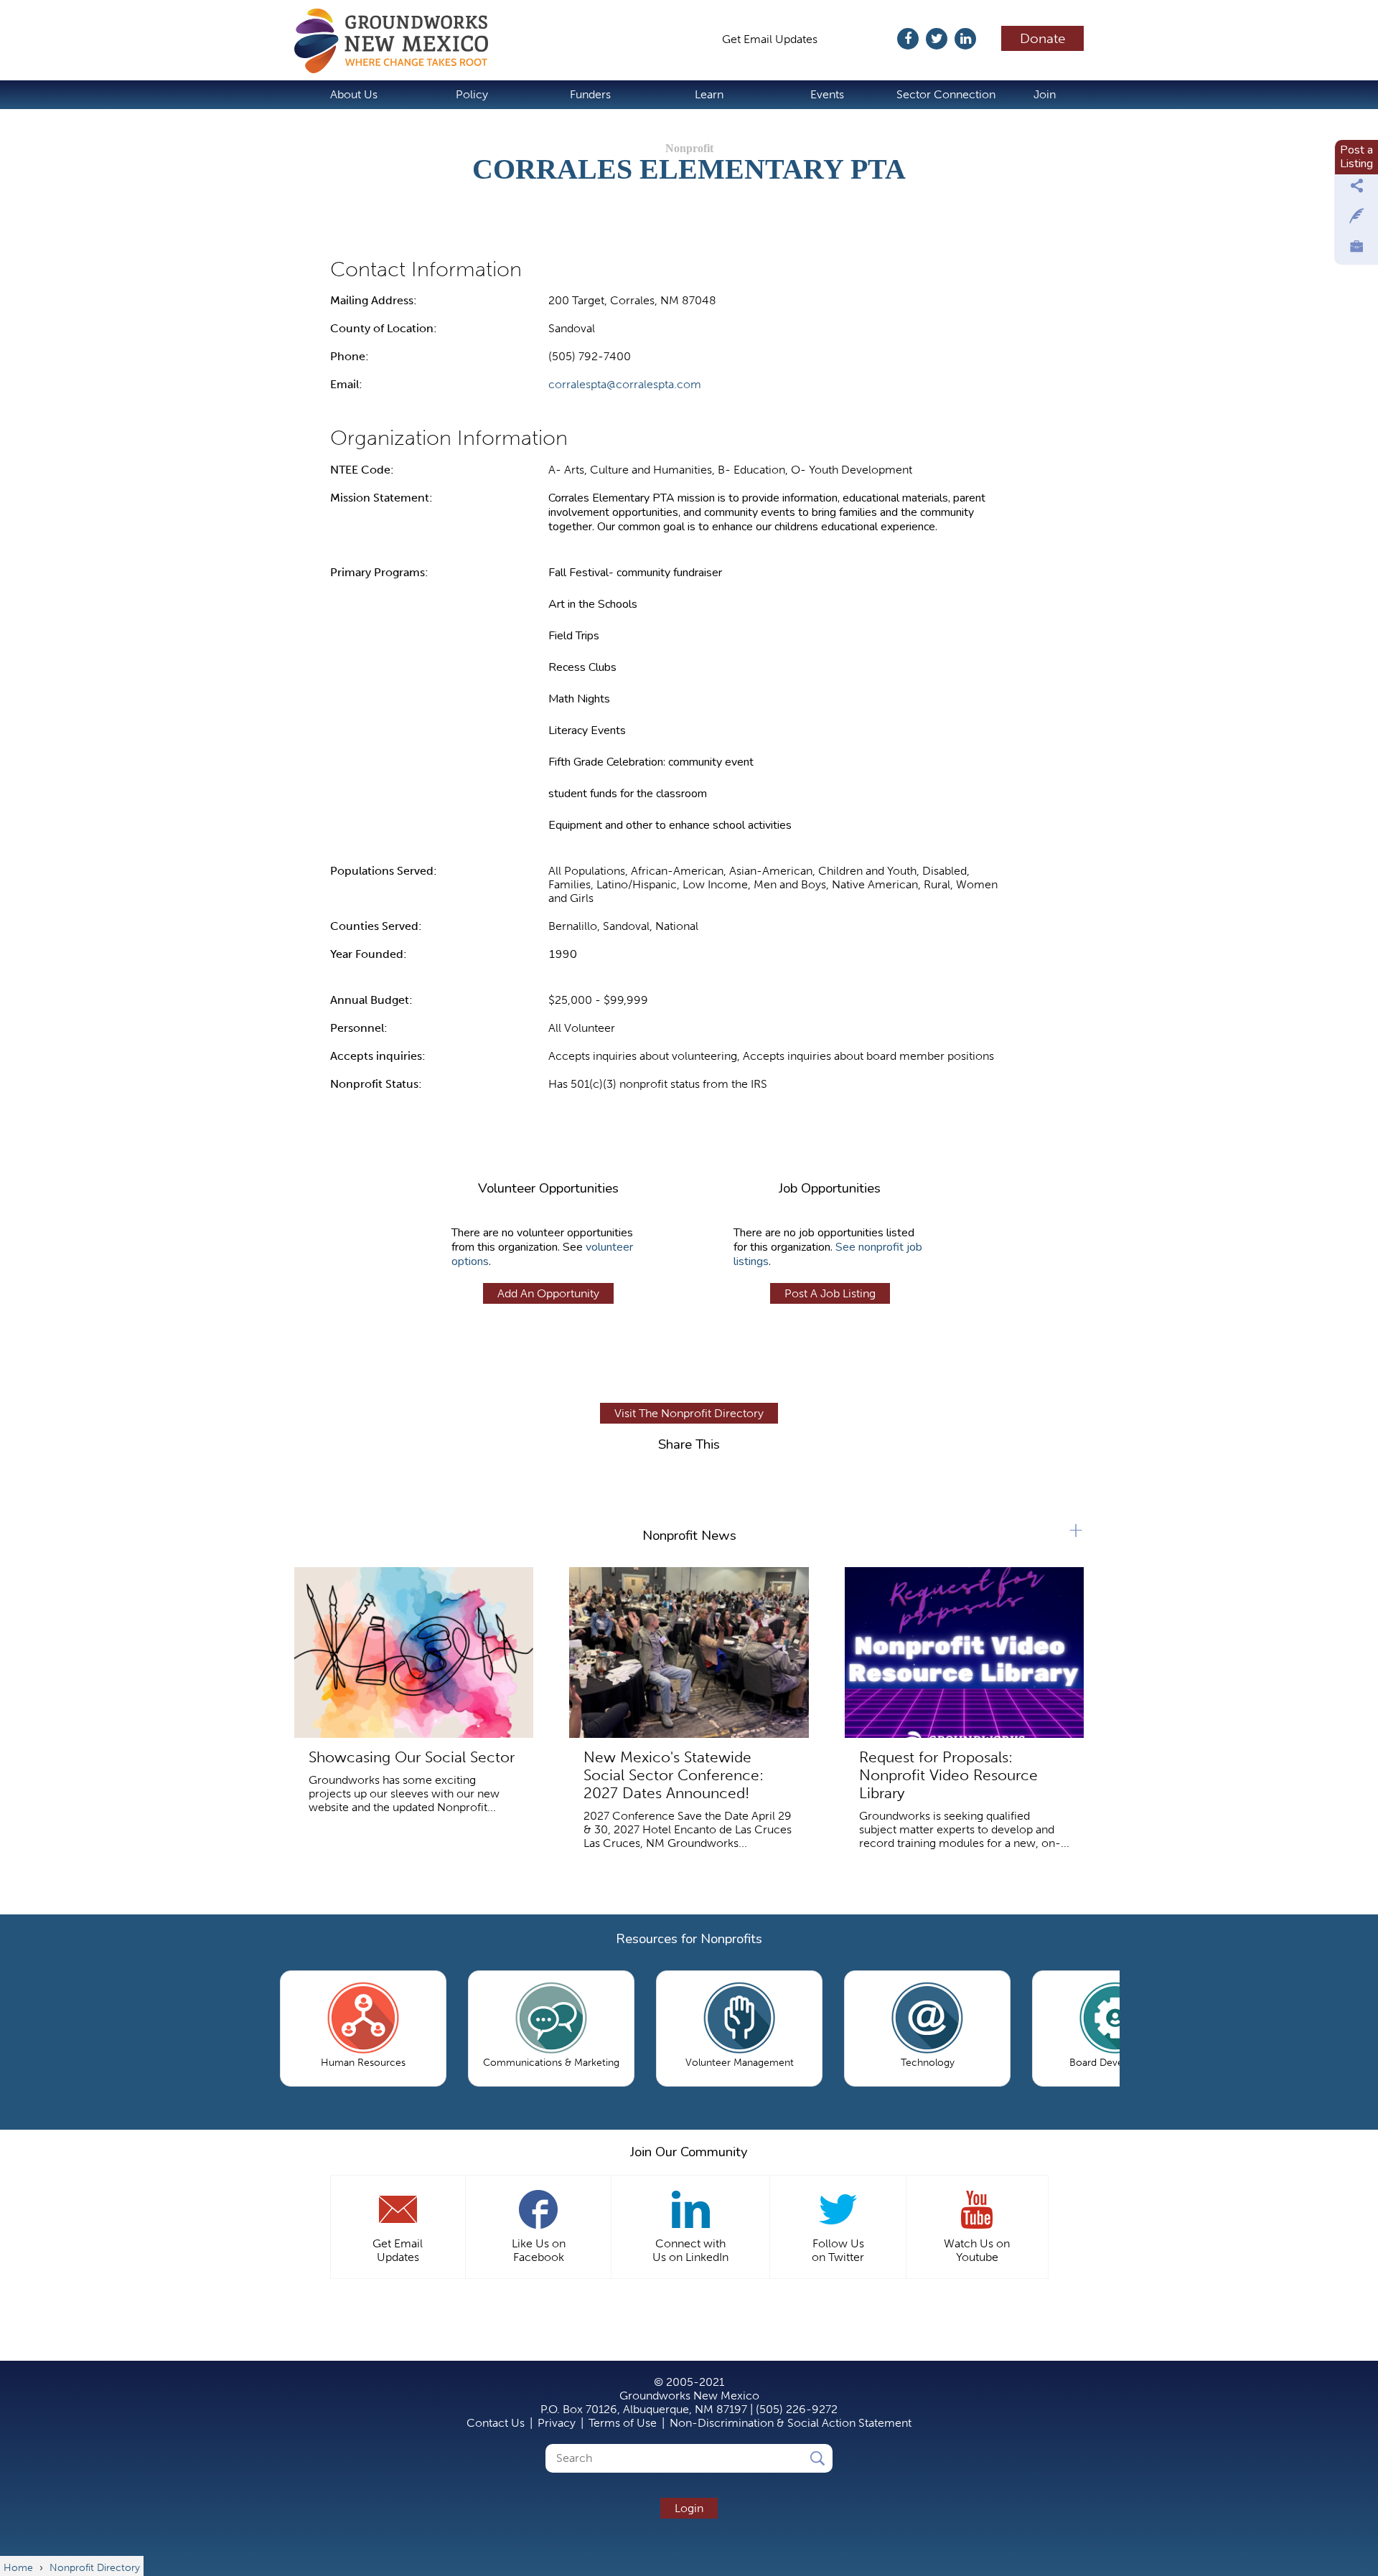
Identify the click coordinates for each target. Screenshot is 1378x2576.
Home (398, 41)
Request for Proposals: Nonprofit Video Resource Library (948, 1775)
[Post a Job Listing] (1356, 250)
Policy (472, 94)
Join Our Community (689, 2152)
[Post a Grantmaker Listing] (1356, 220)
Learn (709, 94)
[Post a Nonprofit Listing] (1356, 189)
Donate (1043, 38)
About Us (354, 94)
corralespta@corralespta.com (625, 384)
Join (1045, 94)
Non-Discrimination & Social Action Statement (791, 2423)
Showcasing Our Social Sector (412, 1757)
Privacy (557, 2423)
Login (689, 2508)
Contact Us (496, 2423)
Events (827, 94)
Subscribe (864, 39)
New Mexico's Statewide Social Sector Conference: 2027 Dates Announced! (674, 1775)
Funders (590, 94)
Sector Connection (946, 94)
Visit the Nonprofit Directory (689, 1413)
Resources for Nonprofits (689, 1939)
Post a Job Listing (830, 1293)
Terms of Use (623, 2423)
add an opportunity (548, 1293)
